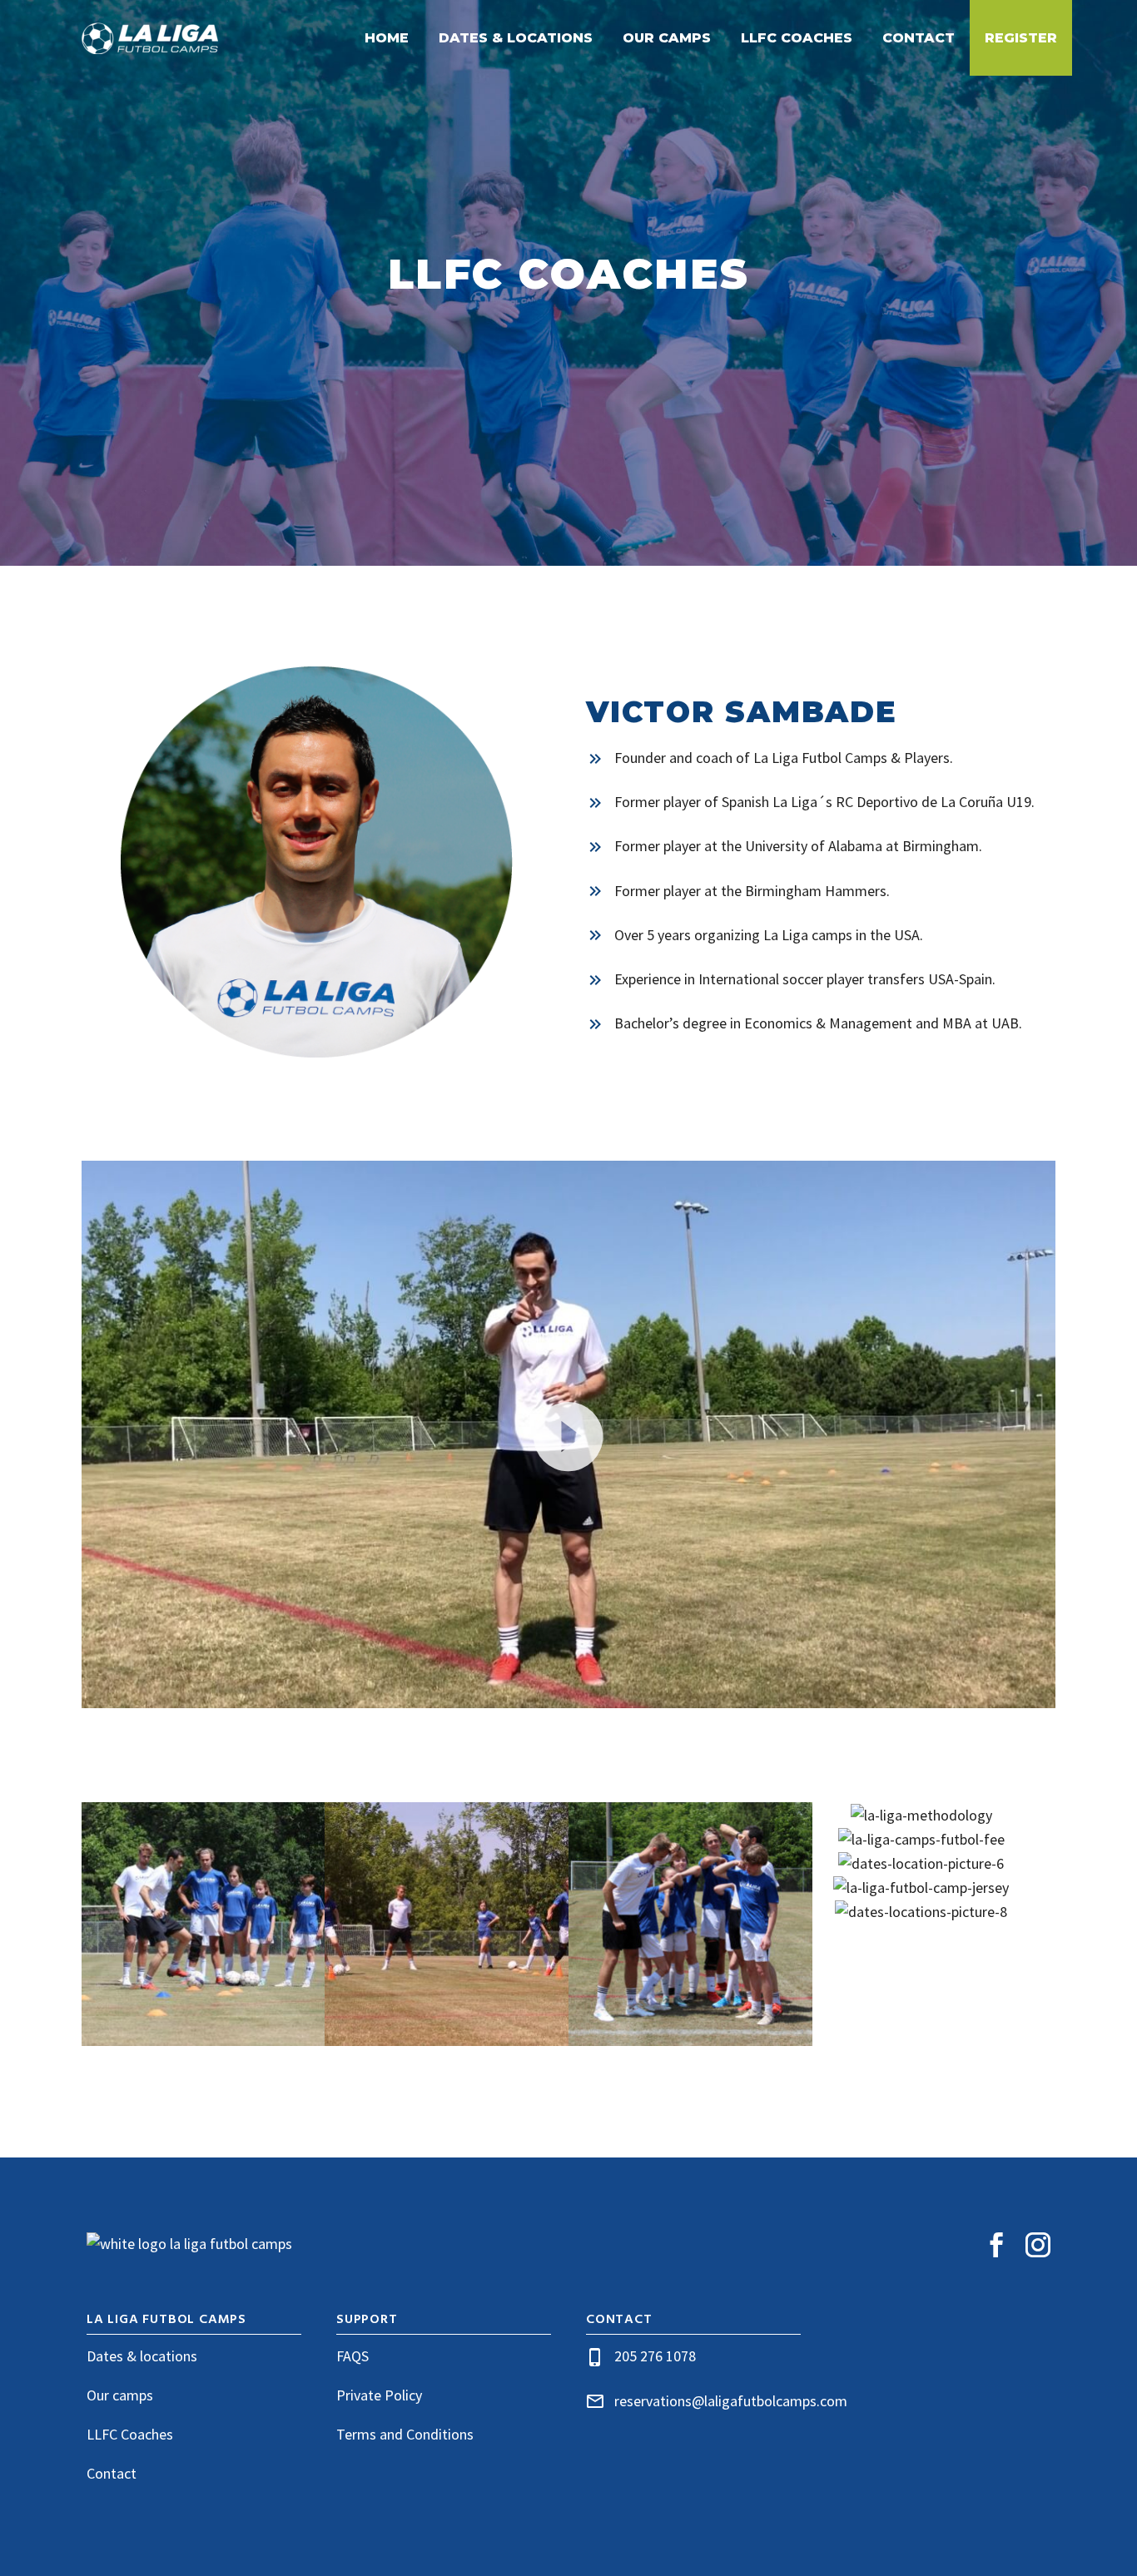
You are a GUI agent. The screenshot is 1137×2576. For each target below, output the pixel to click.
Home (387, 38)
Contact (919, 38)
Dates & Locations (516, 38)
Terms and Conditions (405, 2434)
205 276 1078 (655, 2356)
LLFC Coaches (797, 38)
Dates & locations (142, 2356)
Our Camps (667, 38)
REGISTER (1021, 38)
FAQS (353, 2356)
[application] (568, 1434)
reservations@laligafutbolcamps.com (731, 2401)
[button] (568, 1434)
